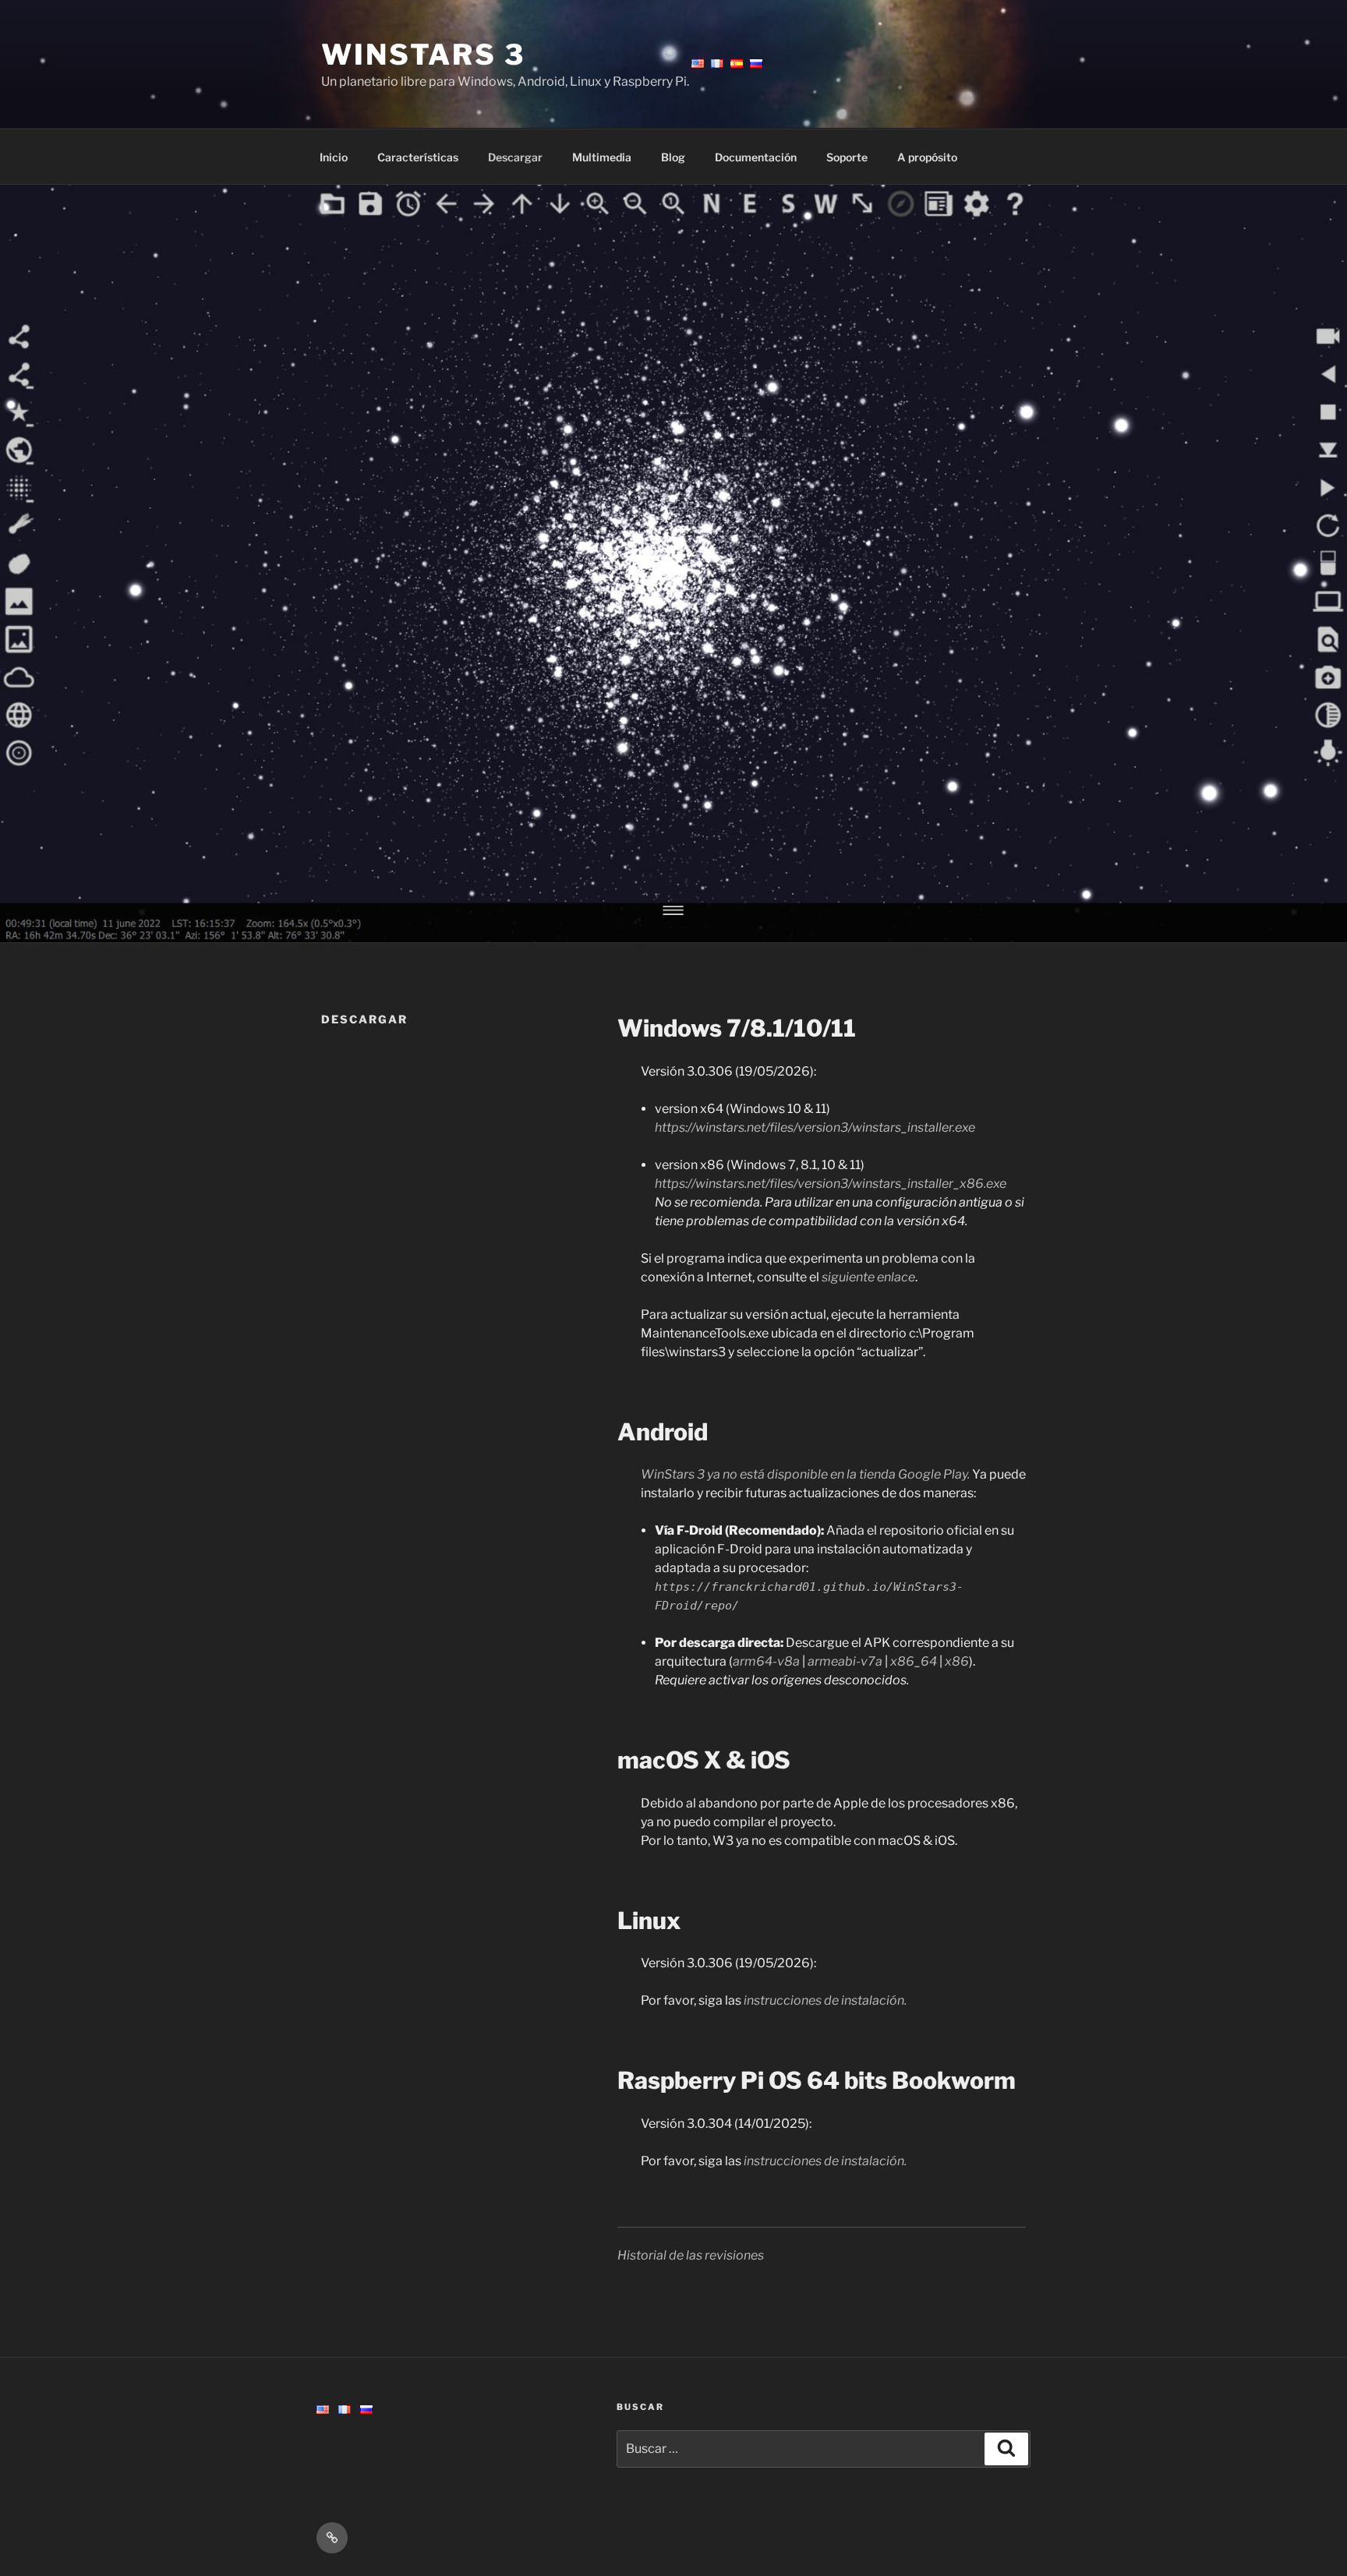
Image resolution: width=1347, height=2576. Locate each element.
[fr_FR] (345, 2410)
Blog (673, 157)
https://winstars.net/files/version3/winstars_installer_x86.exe (831, 1184)
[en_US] (323, 2410)
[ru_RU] (366, 2410)
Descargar (515, 157)
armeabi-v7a (845, 1661)
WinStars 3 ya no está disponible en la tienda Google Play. (805, 1474)
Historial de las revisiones (691, 2255)
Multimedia (602, 157)
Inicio (334, 157)
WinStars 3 (423, 55)
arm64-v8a (766, 1661)
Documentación (756, 157)
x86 (957, 1661)
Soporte (847, 157)
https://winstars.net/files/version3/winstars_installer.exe (815, 1127)
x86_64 (914, 1661)
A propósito (927, 157)
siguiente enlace (868, 1277)
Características (418, 157)
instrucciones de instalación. (825, 2000)
